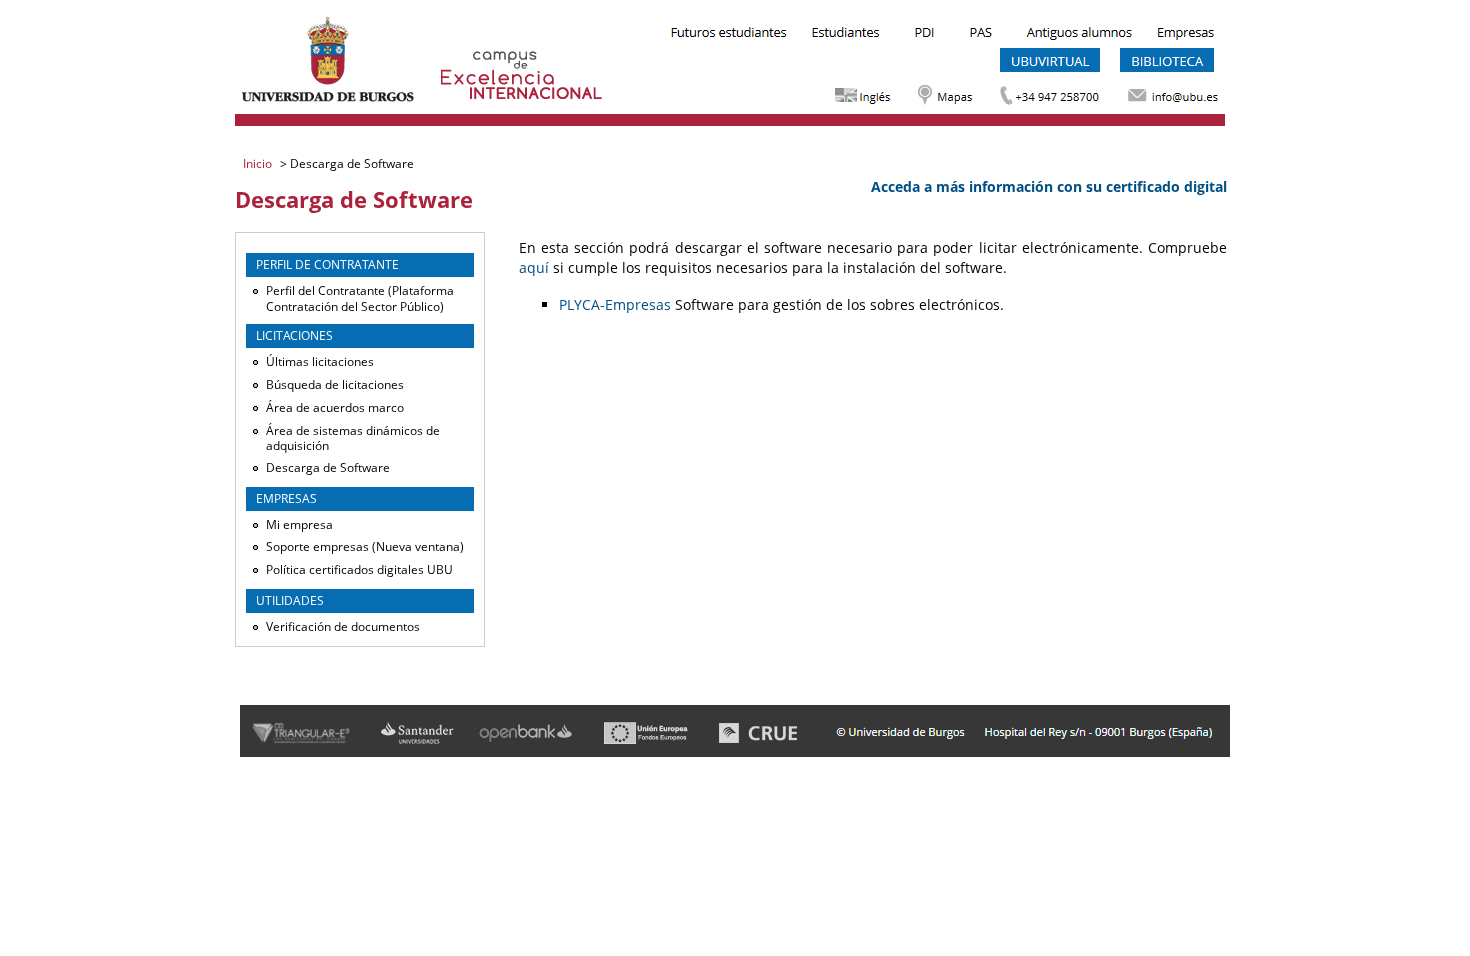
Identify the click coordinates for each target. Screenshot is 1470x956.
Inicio (259, 163)
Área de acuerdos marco (335, 407)
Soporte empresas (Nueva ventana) (365, 546)
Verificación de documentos (343, 626)
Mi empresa (299, 524)
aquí (534, 267)
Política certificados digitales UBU (359, 569)
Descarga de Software (328, 467)
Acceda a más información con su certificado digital (1049, 186)
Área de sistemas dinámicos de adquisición (353, 438)
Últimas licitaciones (320, 361)
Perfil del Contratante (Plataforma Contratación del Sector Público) (360, 298)
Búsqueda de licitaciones (335, 384)
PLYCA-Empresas (615, 304)
